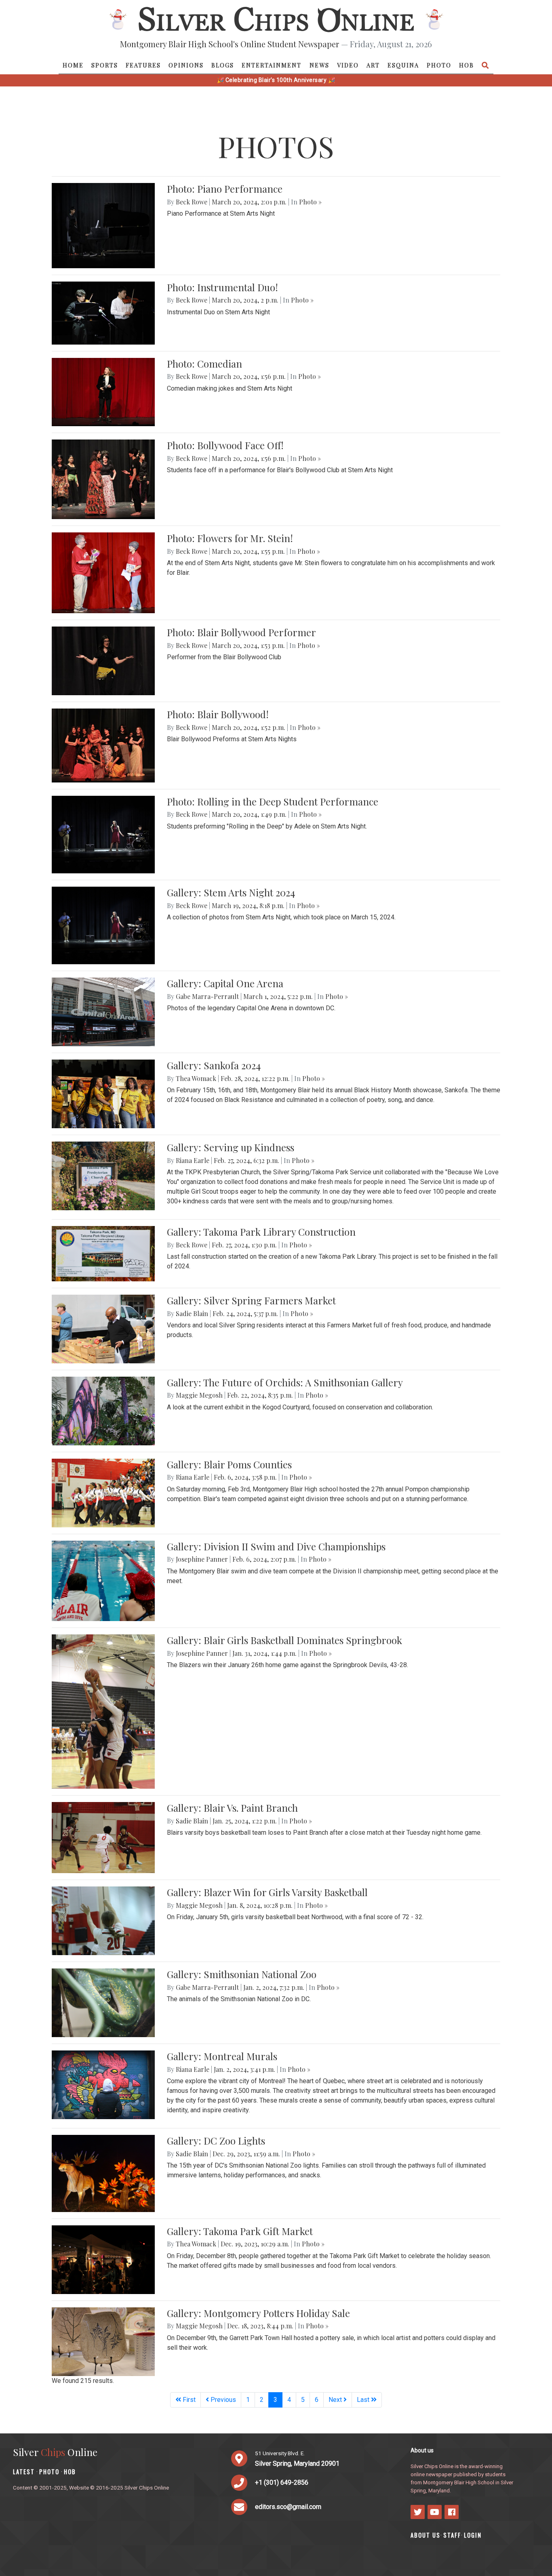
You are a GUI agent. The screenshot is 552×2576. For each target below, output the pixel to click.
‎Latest (24, 2472)
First (188, 2400)
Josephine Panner (202, 1559)
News (319, 65)
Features (143, 65)
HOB (467, 65)
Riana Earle (193, 1160)
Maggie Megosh (199, 1395)
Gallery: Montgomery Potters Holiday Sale (258, 2313)
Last (364, 2400)
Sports (105, 65)
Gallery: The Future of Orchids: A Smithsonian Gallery (285, 1382)
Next (336, 2400)
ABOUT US (426, 2535)
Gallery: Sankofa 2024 (214, 1065)
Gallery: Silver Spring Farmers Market (251, 1300)
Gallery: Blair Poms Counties (229, 1464)
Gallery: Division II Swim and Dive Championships (276, 1546)
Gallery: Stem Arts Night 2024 (231, 892)
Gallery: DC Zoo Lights (216, 2141)
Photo (439, 65)
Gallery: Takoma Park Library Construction (261, 1232)
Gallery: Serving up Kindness (231, 1147)
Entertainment (272, 65)
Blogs (223, 65)
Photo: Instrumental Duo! (222, 287)
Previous (222, 2400)
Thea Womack (196, 1078)
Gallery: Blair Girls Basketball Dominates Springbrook (284, 1640)
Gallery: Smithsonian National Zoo (242, 1974)
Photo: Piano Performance (225, 189)
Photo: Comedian (204, 364)
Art (373, 65)
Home (73, 65)
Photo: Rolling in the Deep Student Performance (273, 801)
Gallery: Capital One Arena (225, 983)
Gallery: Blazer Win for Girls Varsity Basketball (267, 1892)
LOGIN (473, 2535)
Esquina (403, 65)
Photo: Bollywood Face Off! (225, 445)
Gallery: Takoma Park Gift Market (240, 2231)
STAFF (452, 2535)
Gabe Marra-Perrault (207, 996)
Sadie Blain (192, 1313)
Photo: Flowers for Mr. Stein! (230, 538)
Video (348, 65)
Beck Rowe (192, 202)
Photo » (310, 202)
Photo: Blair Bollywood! (218, 714)
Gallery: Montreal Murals (222, 2056)
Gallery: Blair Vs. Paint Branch (232, 1808)
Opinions (186, 65)
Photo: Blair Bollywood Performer (241, 632)
